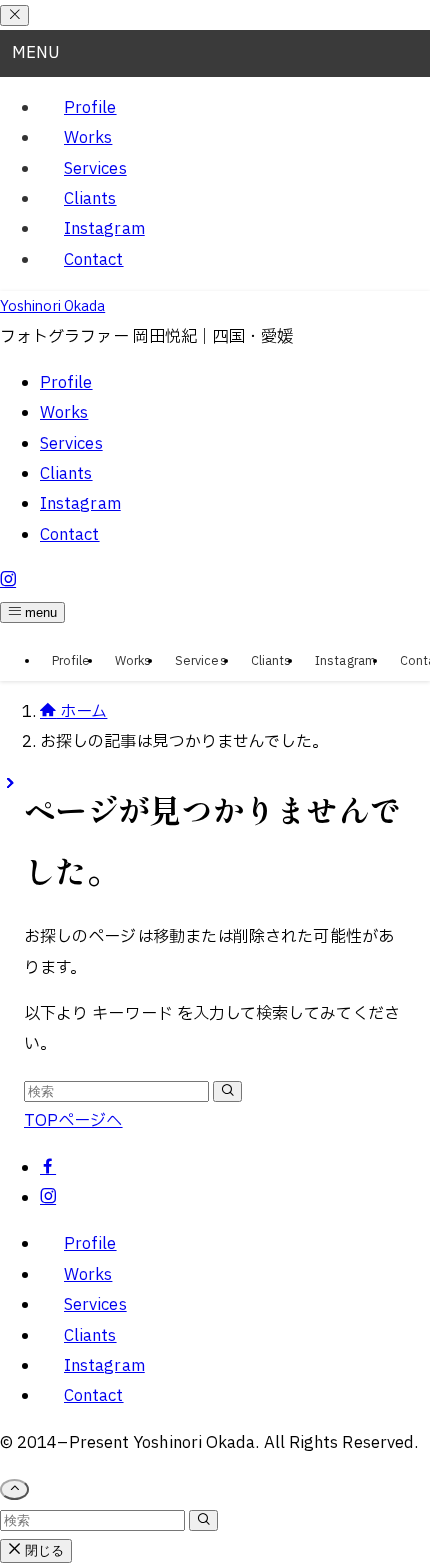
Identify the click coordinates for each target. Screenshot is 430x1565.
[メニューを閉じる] (14, 15)
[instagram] (48, 1198)
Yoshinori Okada (52, 306)
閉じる (42, 1550)
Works (88, 138)
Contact (94, 260)
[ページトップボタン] (14, 1489)
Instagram (104, 229)
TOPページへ (73, 1121)
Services (95, 169)
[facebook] (48, 1168)
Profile (90, 108)
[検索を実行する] (227, 1091)
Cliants (90, 199)
